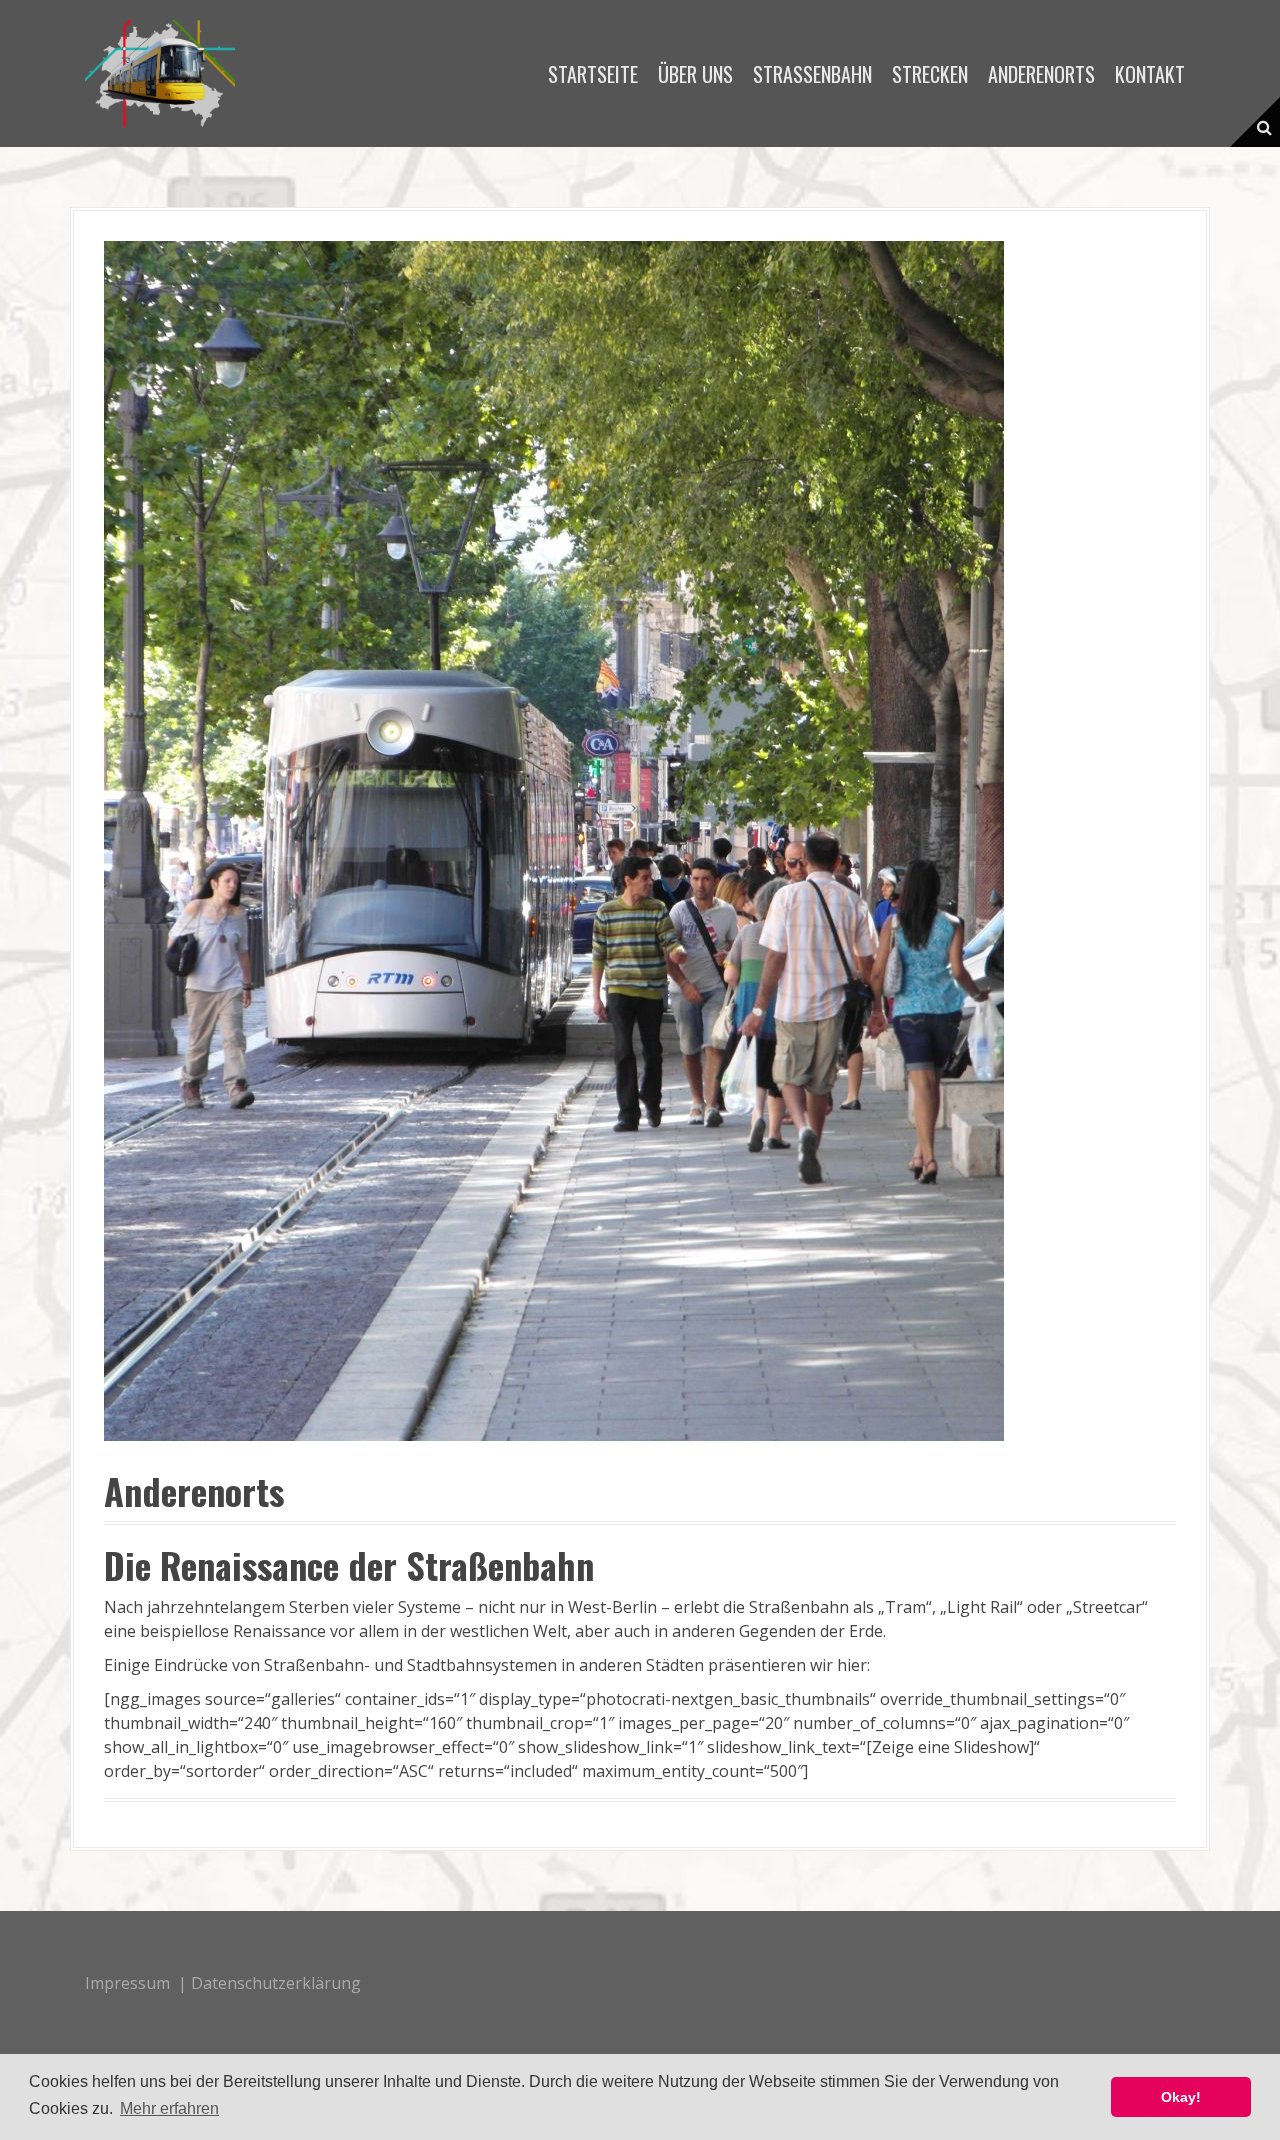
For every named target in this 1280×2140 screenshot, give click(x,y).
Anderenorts (1041, 74)
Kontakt (1150, 74)
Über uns (695, 74)
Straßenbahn (812, 74)
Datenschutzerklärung (276, 1983)
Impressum (127, 1983)
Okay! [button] (1181, 2097)
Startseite (593, 74)
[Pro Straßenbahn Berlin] (160, 72)
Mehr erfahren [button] (169, 2108)
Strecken (930, 74)
